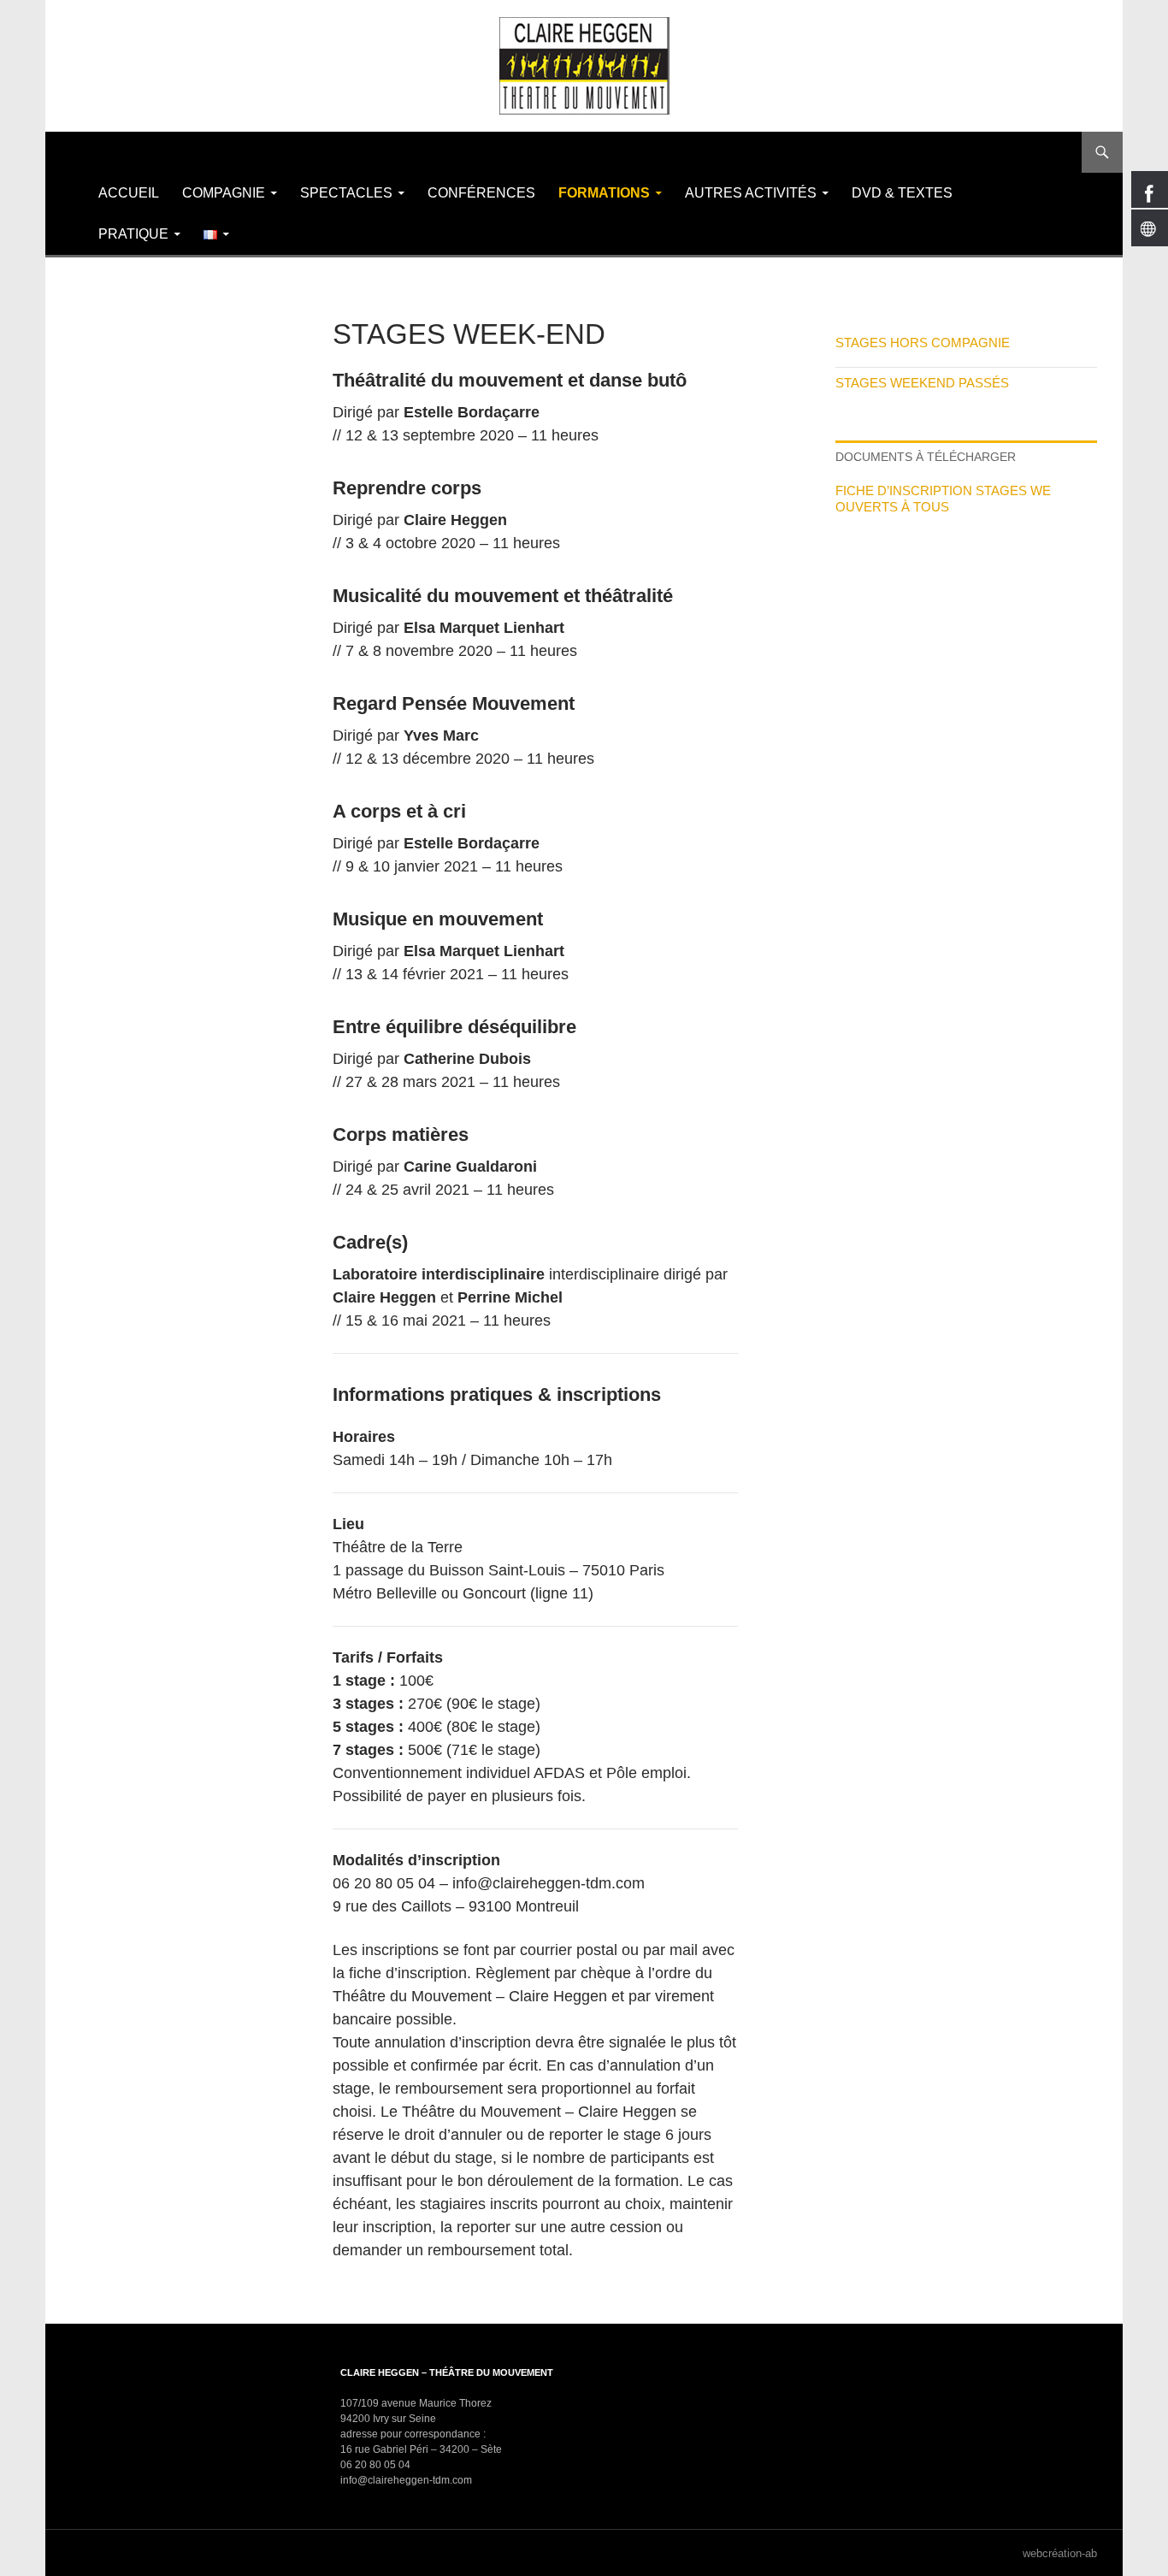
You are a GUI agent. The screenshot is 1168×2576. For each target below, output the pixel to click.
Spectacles (346, 193)
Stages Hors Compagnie (923, 343)
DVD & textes (902, 193)
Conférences (481, 193)
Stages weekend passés (922, 383)
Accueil (129, 193)
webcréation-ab (1060, 2553)
